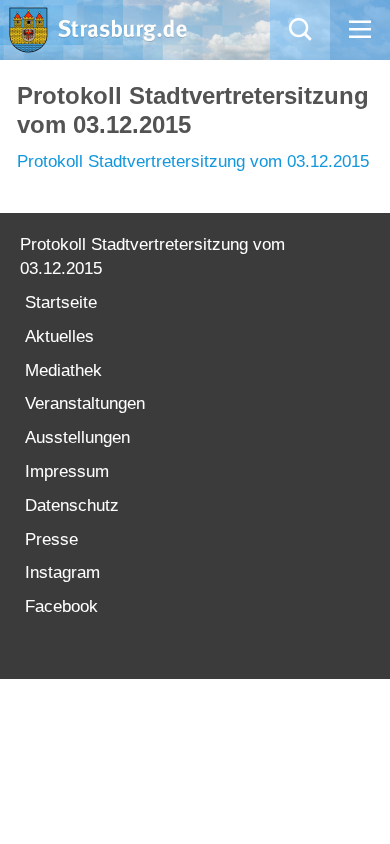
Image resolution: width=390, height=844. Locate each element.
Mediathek (63, 370)
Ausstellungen (77, 437)
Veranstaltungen (85, 403)
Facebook (61, 606)
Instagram (62, 572)
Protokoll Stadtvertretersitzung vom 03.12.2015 (193, 161)
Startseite (61, 302)
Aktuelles (59, 336)
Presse (51, 539)
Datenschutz (72, 505)
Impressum (67, 471)
